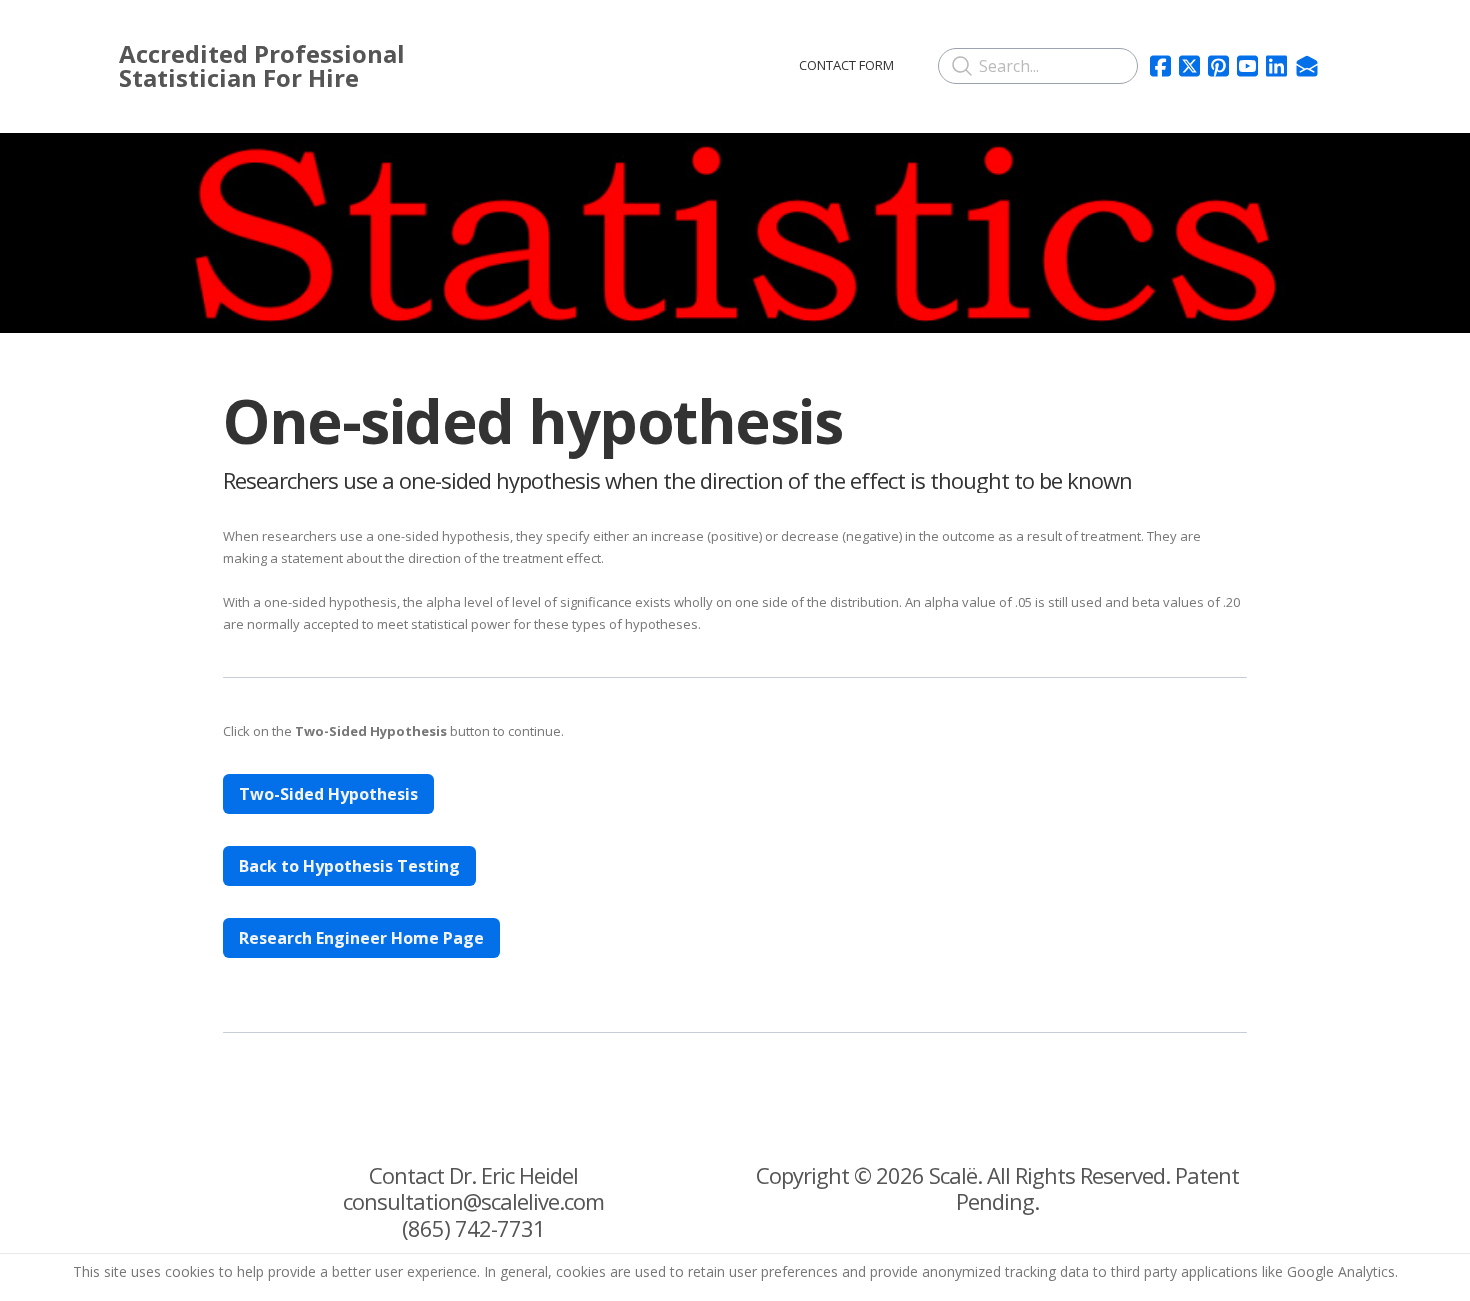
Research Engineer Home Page (361, 938)
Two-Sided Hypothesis (328, 794)
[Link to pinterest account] (1218, 66)
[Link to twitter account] (1189, 66)
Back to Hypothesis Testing (349, 866)
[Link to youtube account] (1247, 66)
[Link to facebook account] (1160, 66)
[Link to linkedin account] (1276, 66)
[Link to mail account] (1307, 66)
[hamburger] (543, 62)
